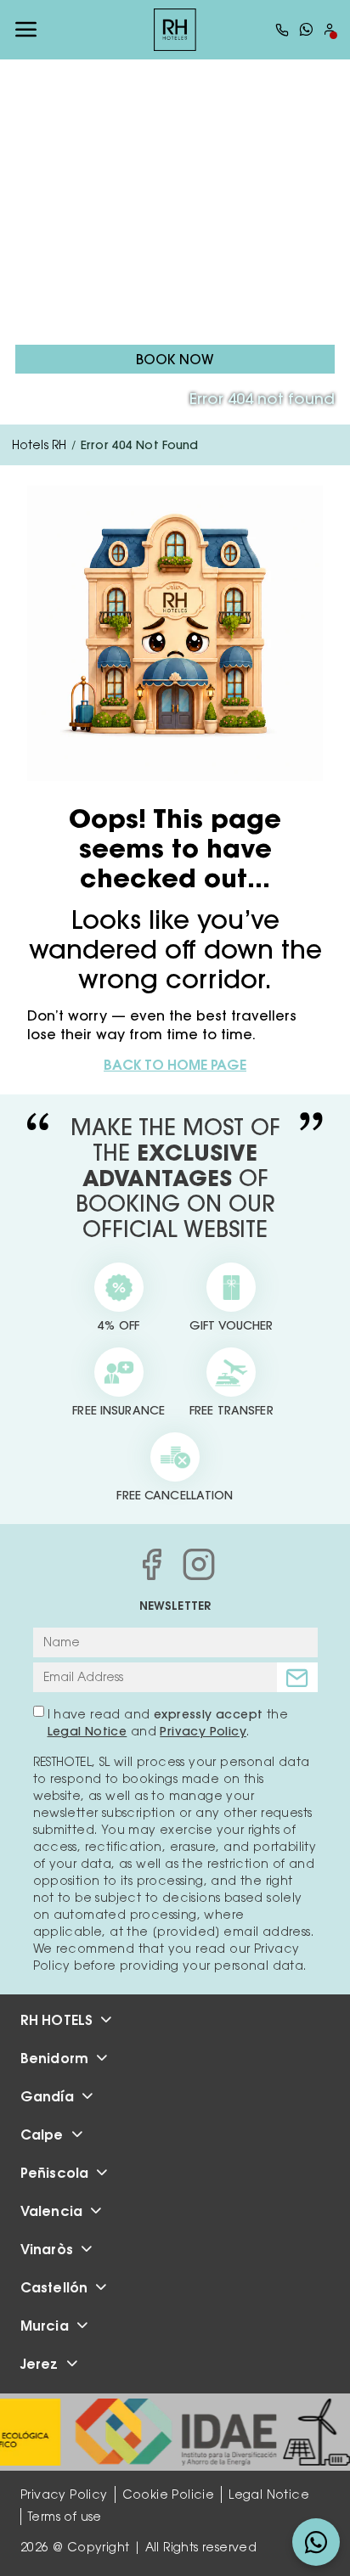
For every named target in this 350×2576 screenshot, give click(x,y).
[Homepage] (175, 30)
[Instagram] (199, 1564)
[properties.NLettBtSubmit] (297, 1677)
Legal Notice (87, 1731)
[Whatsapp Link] (306, 29)
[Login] (330, 29)
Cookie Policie (169, 2494)
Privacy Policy (203, 1731)
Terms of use (65, 2517)
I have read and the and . (168, 1723)
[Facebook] (151, 1564)
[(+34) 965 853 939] (282, 30)
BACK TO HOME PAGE (175, 1065)
